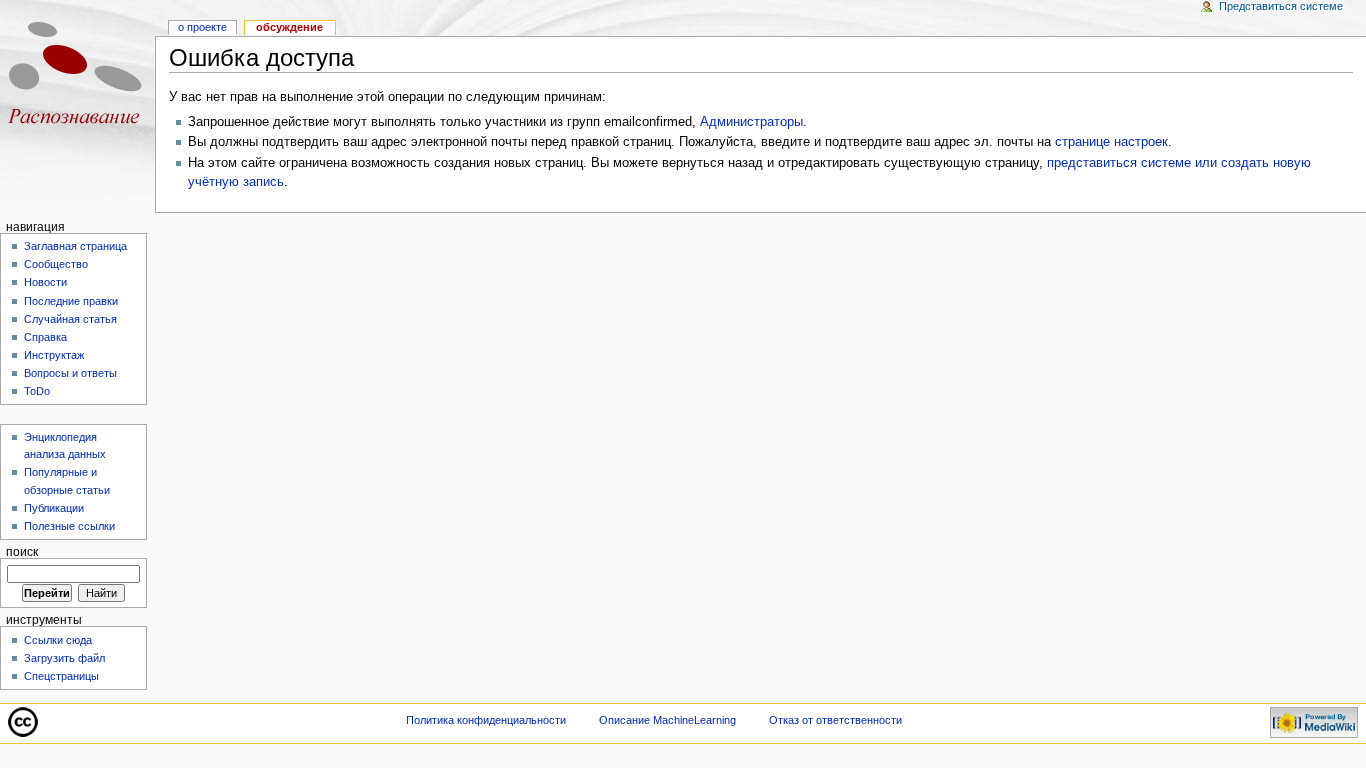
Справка (45, 337)
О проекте (202, 27)
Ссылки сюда (58, 640)
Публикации (54, 508)
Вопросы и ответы (70, 373)
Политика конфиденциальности (486, 720)
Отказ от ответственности (835, 720)
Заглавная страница (75, 246)
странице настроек (1111, 142)
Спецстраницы (61, 676)
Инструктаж (54, 355)
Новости (45, 282)
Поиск (22, 552)
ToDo (37, 391)
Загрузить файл (64, 658)
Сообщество (56, 264)
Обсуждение (289, 27)
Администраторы (751, 122)
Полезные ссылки (69, 526)
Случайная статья (70, 319)
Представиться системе (1281, 6)
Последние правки (71, 301)
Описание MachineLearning (667, 720)
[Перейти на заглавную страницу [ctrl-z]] (77, 77)
